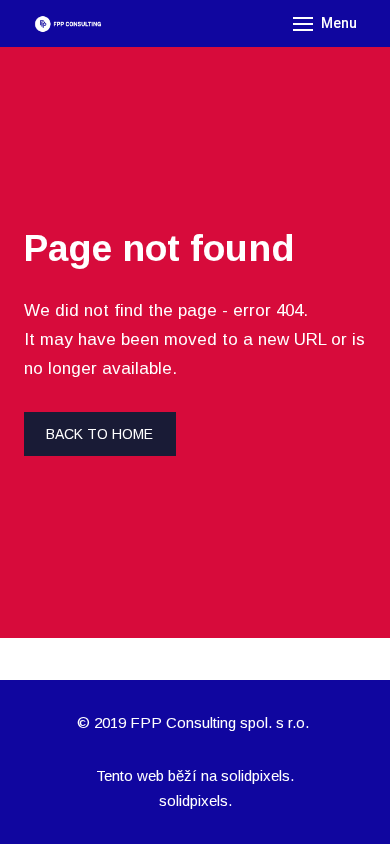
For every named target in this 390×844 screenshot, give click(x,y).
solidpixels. (257, 775)
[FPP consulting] (67, 24)
